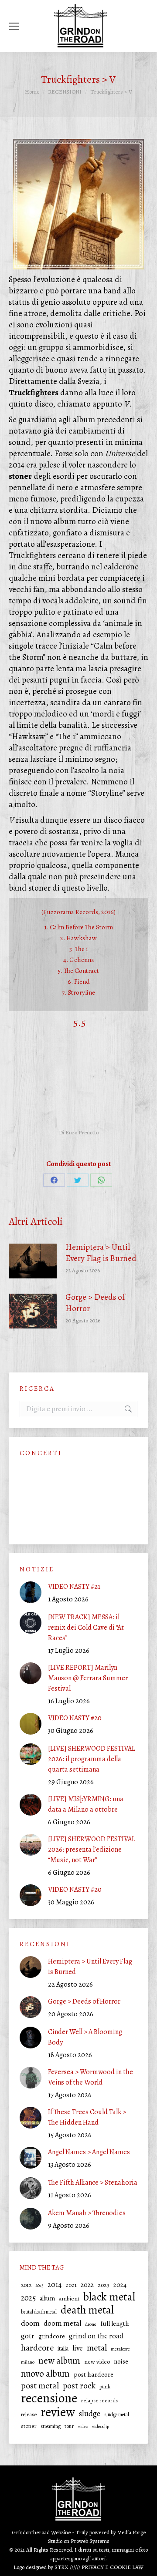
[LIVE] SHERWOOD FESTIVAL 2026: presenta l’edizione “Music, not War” (92, 1850)
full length (115, 2324)
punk (105, 2386)
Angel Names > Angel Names (89, 2152)
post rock (79, 2386)
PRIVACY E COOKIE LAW (113, 2567)
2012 (26, 2285)
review (58, 2412)
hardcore (37, 2348)
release (29, 2414)
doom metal (62, 2323)
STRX (61, 2567)
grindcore (52, 2336)
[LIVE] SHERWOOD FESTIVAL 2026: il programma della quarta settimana (92, 1759)
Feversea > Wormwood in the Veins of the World (90, 2077)
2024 (120, 2285)
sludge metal (117, 2415)
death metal (87, 2310)
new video (97, 2362)
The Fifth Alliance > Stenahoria (93, 2183)
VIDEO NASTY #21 (74, 1587)
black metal (109, 2297)
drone (91, 2324)
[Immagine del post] (33, 1261)
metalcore (120, 2349)
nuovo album (45, 2374)
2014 (55, 2285)
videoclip (101, 2426)
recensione (49, 2398)
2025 (28, 2298)
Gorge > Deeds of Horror (95, 1303)
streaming (51, 2426)
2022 (87, 2285)
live (78, 2348)
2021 (71, 2285)
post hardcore (94, 2374)
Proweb (79, 2541)
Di (79, 1132)
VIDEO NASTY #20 (75, 1718)
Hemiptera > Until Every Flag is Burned (101, 1253)
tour (69, 2426)
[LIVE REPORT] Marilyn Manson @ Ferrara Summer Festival (88, 1678)
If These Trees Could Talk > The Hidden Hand (87, 2117)
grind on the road (96, 2336)
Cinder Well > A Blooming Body (85, 2037)
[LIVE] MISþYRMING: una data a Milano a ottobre (86, 1804)
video (83, 2426)
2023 (104, 2285)
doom (30, 2323)
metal (97, 2348)
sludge (90, 2414)
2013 (39, 2285)
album (47, 2299)
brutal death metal (39, 2312)
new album (59, 2361)
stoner (29, 2426)
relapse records (99, 2400)
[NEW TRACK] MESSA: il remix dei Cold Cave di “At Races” (86, 1628)
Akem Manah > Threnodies (87, 2213)
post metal (40, 2386)
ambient (69, 2299)
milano (28, 2362)
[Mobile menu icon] (14, 26)
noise (121, 2361)
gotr (28, 2336)
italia (63, 2349)
